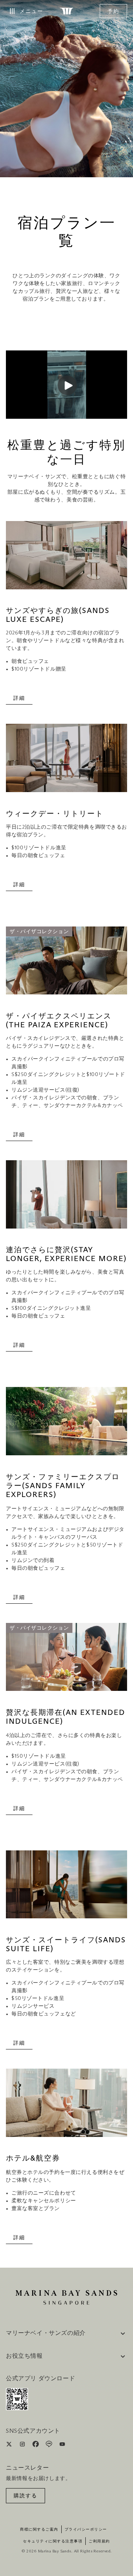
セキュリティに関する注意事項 (53, 2541)
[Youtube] (62, 2445)
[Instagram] (23, 2445)
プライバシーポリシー (86, 2529)
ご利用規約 (99, 2541)
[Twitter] (10, 2445)
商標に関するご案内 (39, 2529)
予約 (113, 11)
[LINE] (50, 2445)
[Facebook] (36, 2445)
